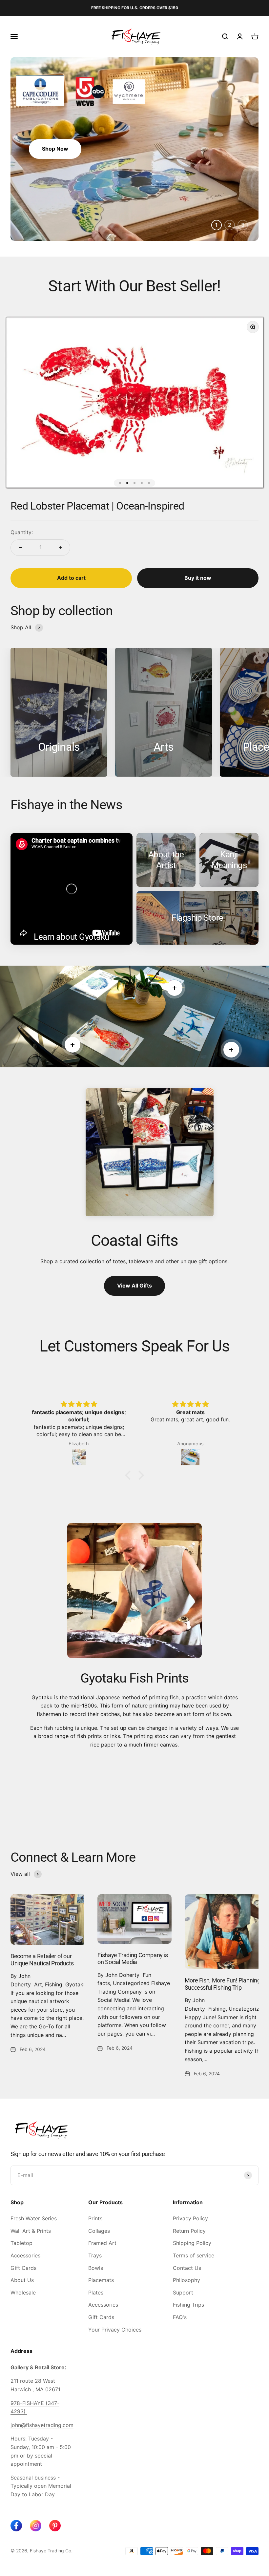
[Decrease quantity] (20, 548)
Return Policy (189, 2231)
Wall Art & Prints (31, 2231)
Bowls (96, 2268)
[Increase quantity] (60, 548)
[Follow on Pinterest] (55, 2526)
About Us (22, 2280)
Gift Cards (23, 2268)
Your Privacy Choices (115, 2330)
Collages (99, 2231)
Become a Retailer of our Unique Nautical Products (42, 1960)
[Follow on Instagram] (36, 2526)
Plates (96, 2293)
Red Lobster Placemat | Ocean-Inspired (97, 506)
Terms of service (194, 2255)
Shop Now (55, 149)
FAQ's (180, 2317)
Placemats (101, 2280)
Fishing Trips (188, 2305)
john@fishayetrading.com (42, 2425)
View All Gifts (134, 1286)
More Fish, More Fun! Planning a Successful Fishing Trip (225, 1984)
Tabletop (21, 2243)
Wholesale (23, 2293)
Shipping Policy (192, 2243)
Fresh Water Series (34, 2218)
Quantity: (22, 532)
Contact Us (187, 2268)
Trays (95, 2255)
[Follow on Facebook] (16, 2526)
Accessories (25, 2255)
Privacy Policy (190, 2218)
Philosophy (186, 2280)
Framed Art (102, 2243)
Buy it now (198, 578)
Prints (95, 2218)
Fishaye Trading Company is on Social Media (133, 1959)
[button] (130, 1475)
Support (183, 2293)
